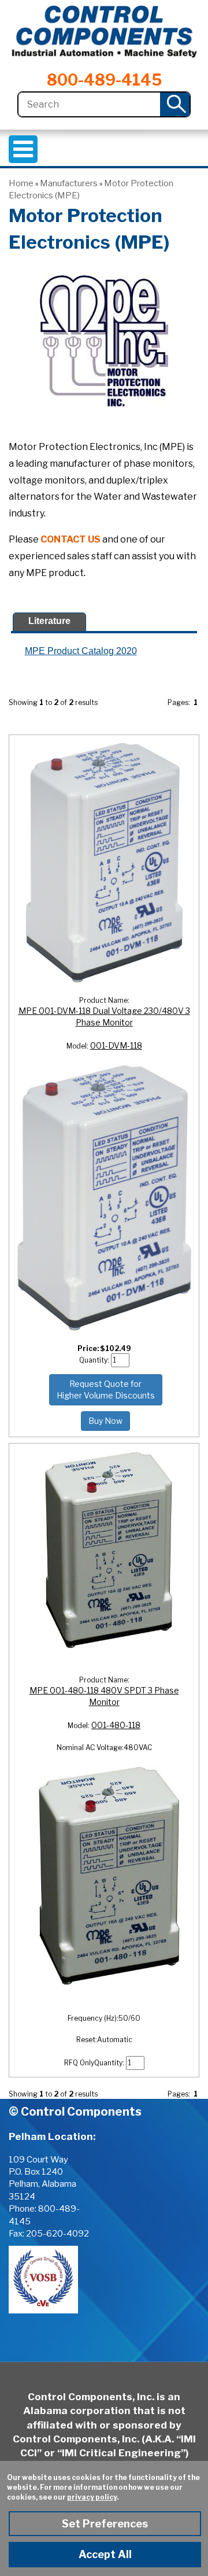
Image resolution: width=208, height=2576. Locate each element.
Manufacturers (69, 183)
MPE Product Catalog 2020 (81, 651)
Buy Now (105, 1421)
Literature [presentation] (49, 621)
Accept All (105, 2554)
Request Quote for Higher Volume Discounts (106, 1390)
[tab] (49, 622)
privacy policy (92, 2497)
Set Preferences (105, 2524)
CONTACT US (70, 539)
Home (21, 183)
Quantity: (95, 1360)
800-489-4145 (104, 80)
